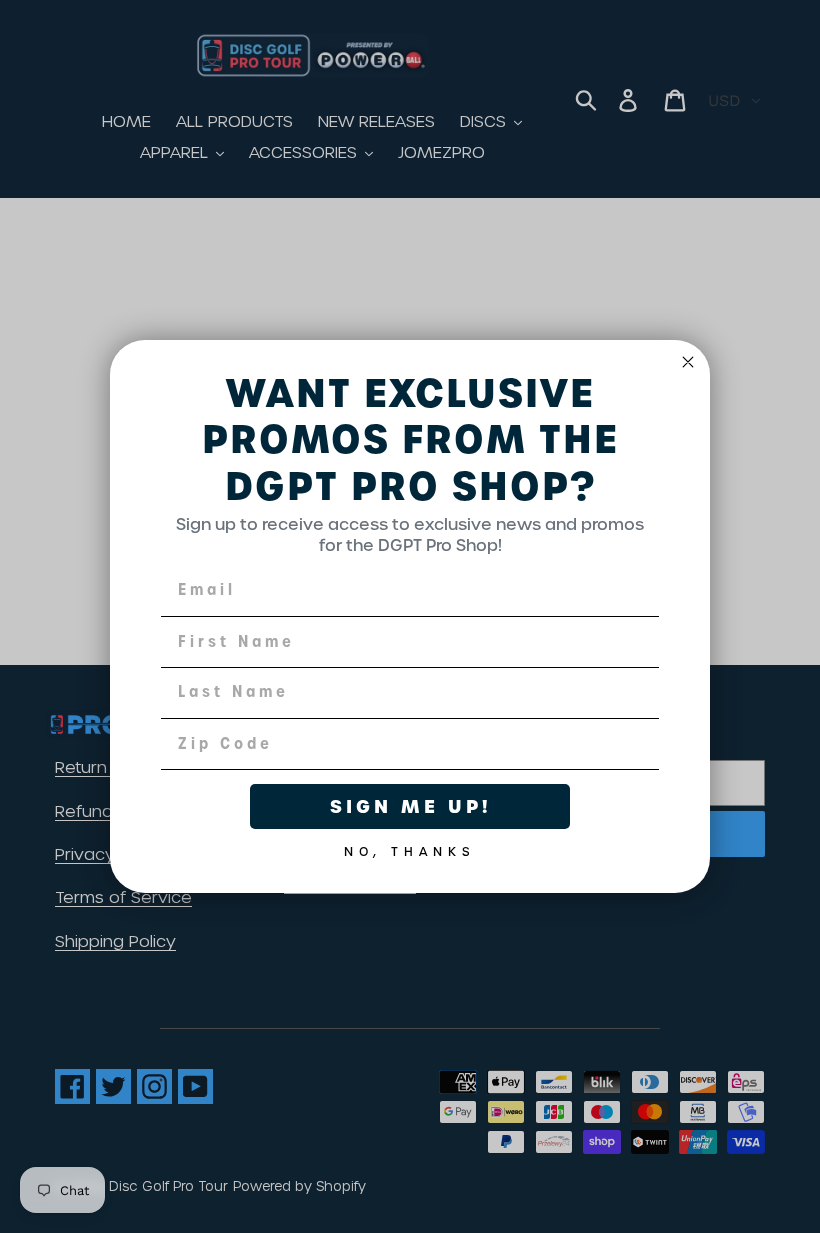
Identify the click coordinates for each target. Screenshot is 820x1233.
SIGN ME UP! (410, 806)
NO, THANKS (410, 848)
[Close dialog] (688, 362)
